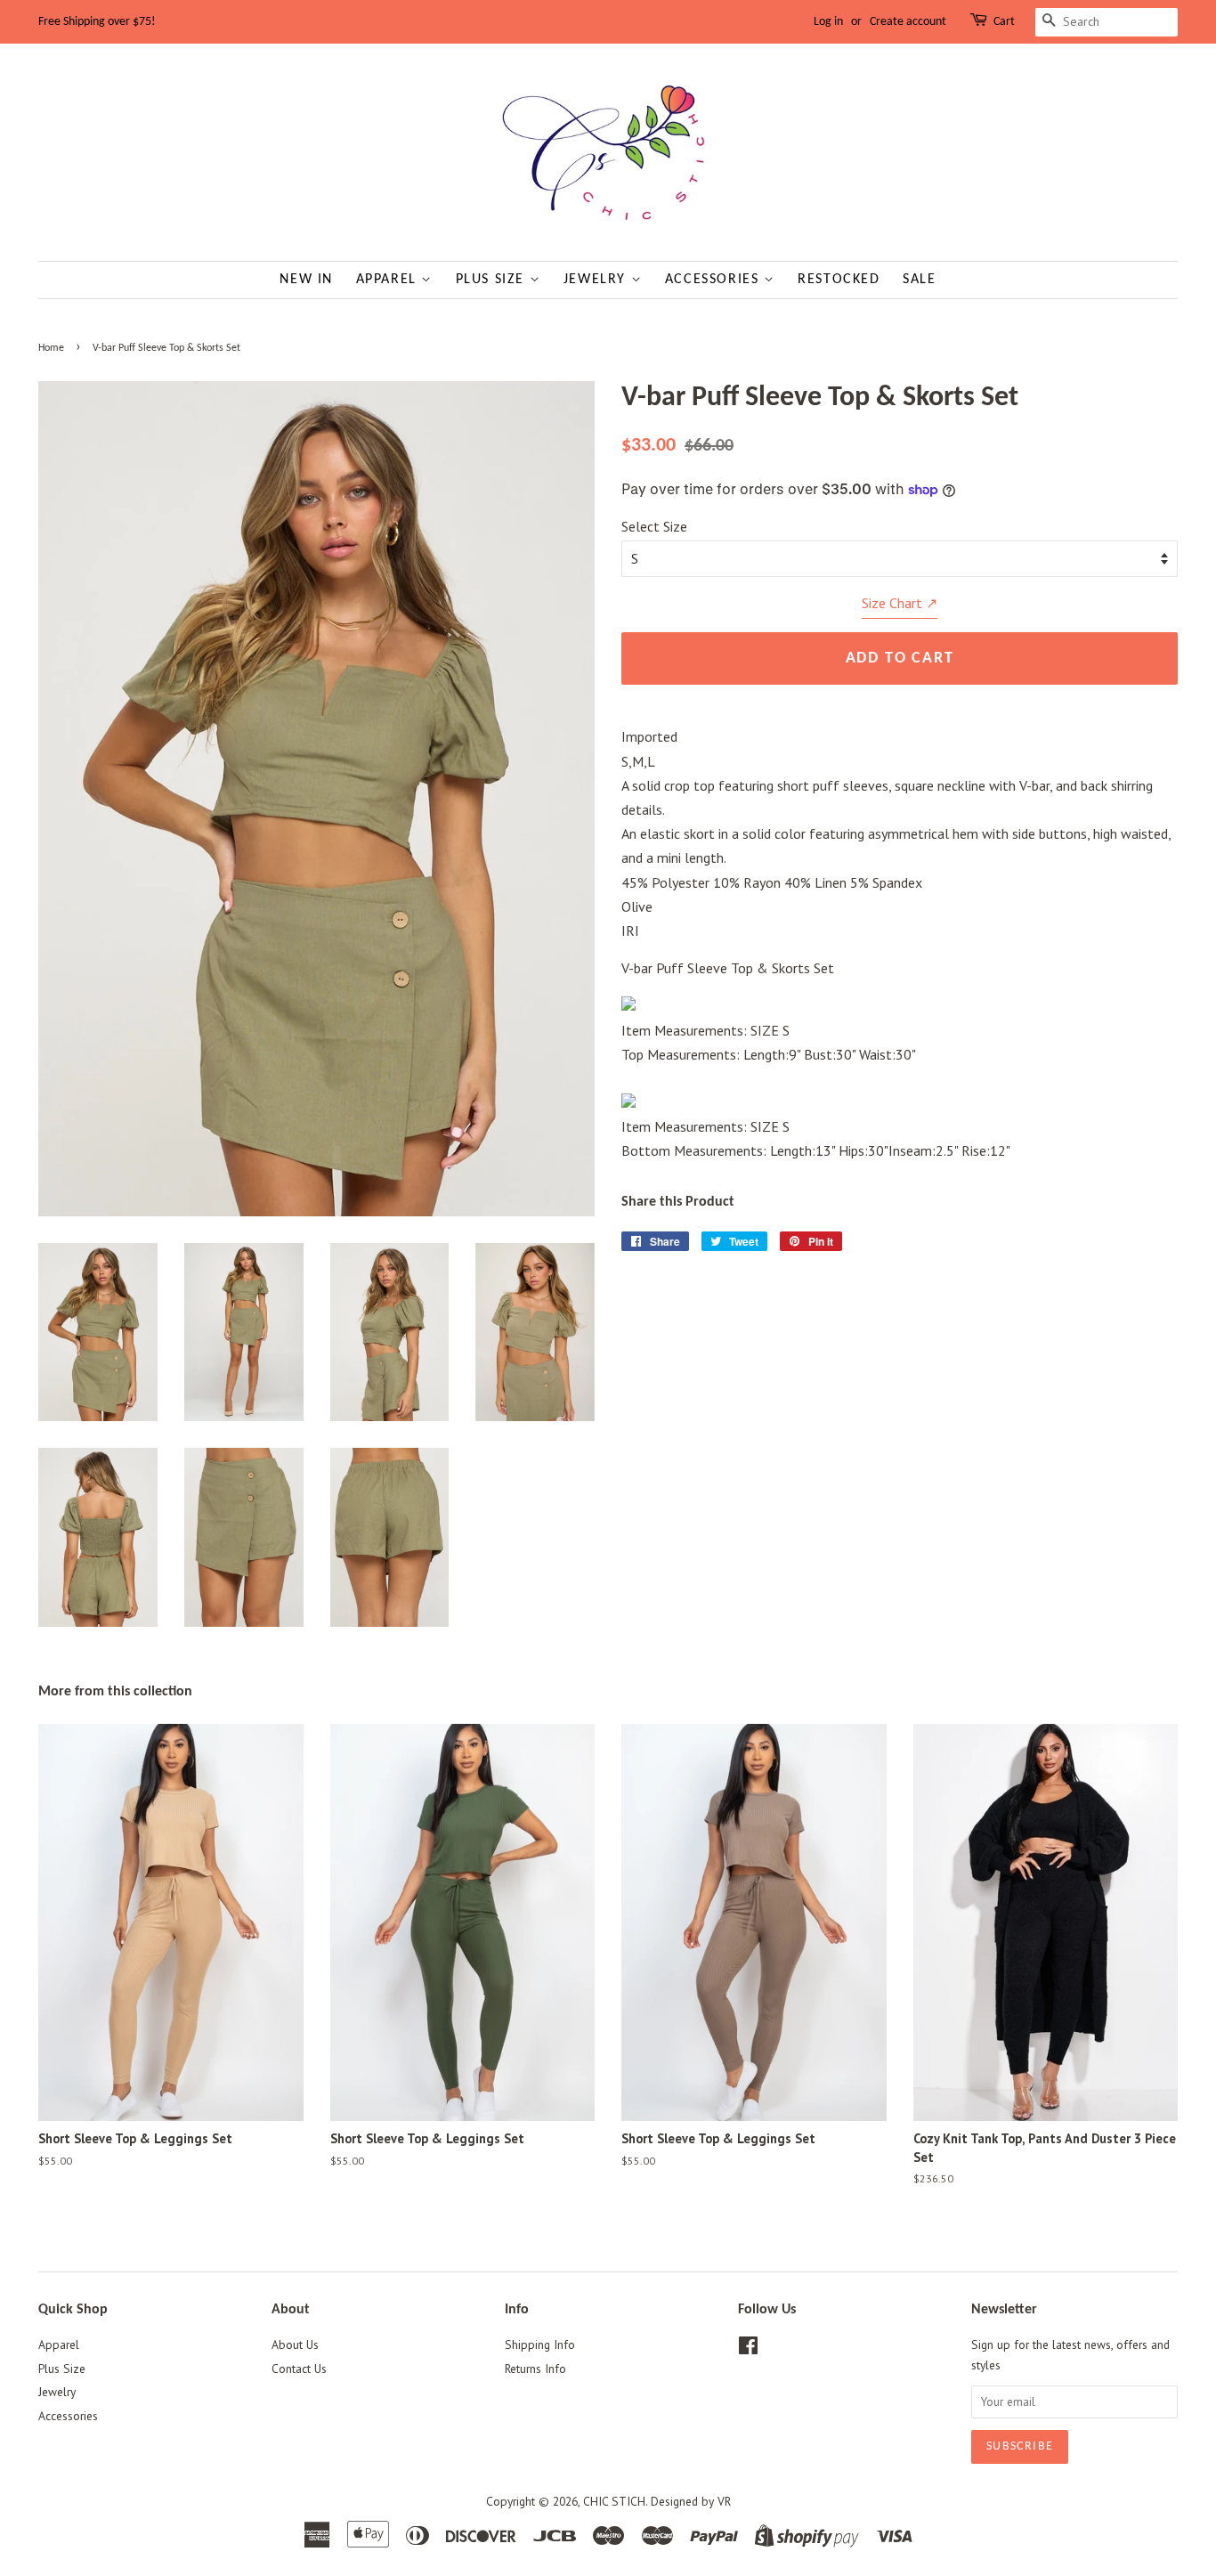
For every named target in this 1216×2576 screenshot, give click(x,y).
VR (724, 2501)
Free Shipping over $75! (97, 22)
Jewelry (597, 280)
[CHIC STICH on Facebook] (748, 2349)
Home (51, 348)
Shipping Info (540, 2344)
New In (306, 280)
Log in (828, 22)
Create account (908, 22)
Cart (1004, 22)
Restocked (839, 280)
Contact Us (299, 2369)
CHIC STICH (614, 2501)
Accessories (714, 280)
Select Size (654, 526)
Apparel (389, 280)
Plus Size (493, 280)
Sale (919, 280)
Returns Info (535, 2369)
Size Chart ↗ (900, 603)
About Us (295, 2344)
